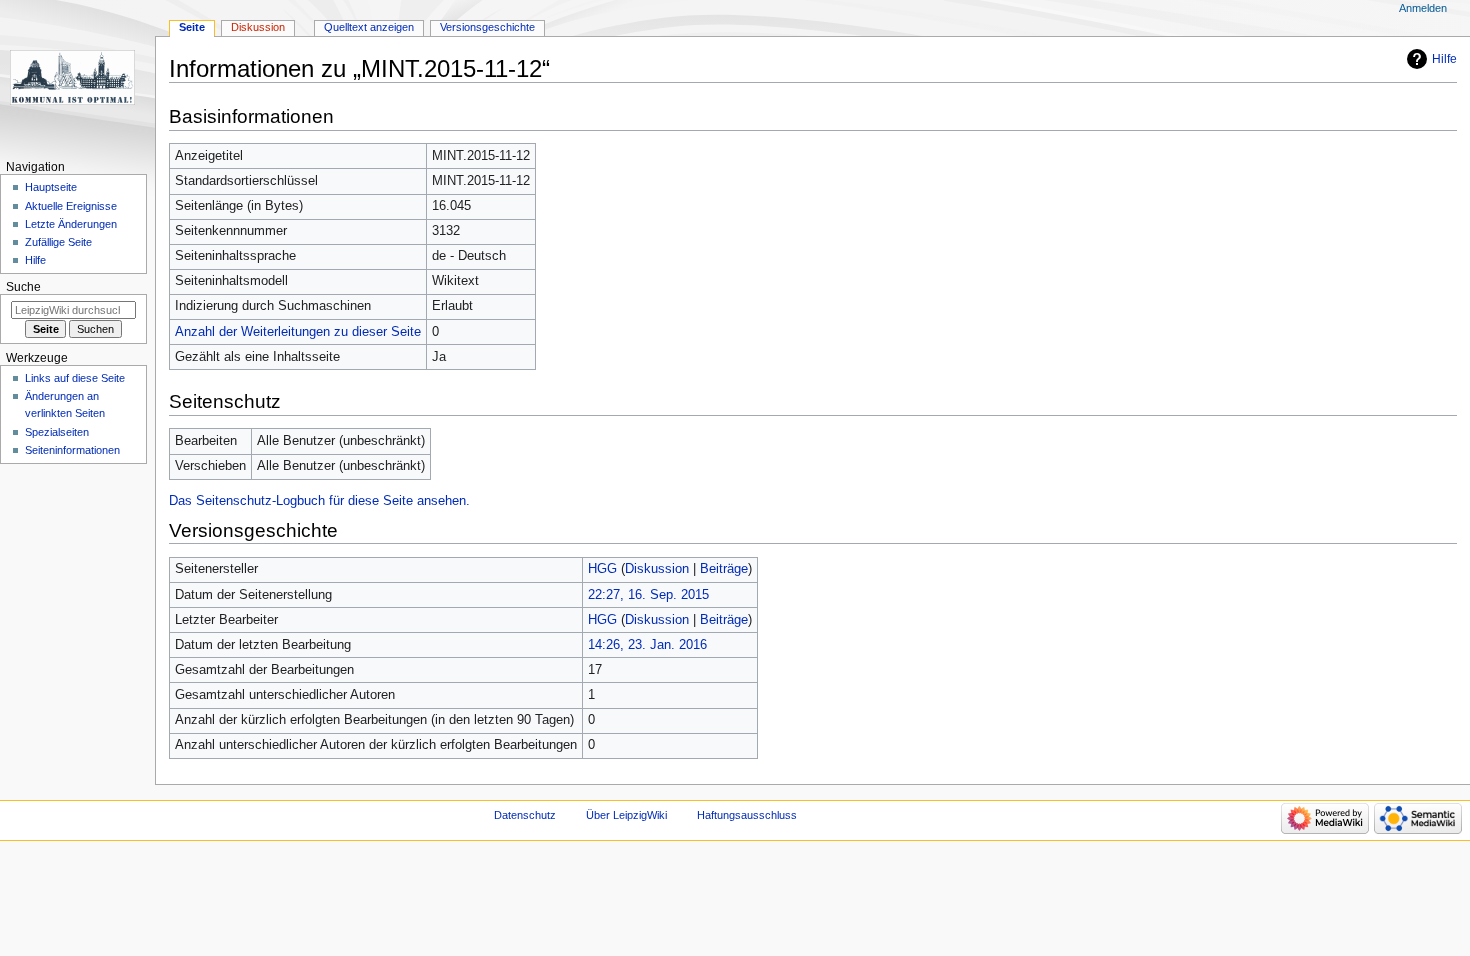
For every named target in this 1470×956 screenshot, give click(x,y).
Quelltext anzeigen (369, 27)
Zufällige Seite (58, 242)
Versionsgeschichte (487, 27)
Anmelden (1423, 8)
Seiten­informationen (72, 450)
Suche (23, 287)
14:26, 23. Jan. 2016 (647, 645)
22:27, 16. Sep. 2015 (648, 595)
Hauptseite (51, 187)
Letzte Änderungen (71, 224)
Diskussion (657, 569)
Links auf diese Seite (75, 378)
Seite (192, 27)
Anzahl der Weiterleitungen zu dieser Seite (298, 332)
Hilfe (1444, 59)
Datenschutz (525, 815)
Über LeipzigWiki (626, 815)
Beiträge (724, 569)
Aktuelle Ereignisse (71, 206)
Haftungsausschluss (747, 815)
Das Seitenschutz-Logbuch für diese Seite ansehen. (319, 501)
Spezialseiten (57, 432)
